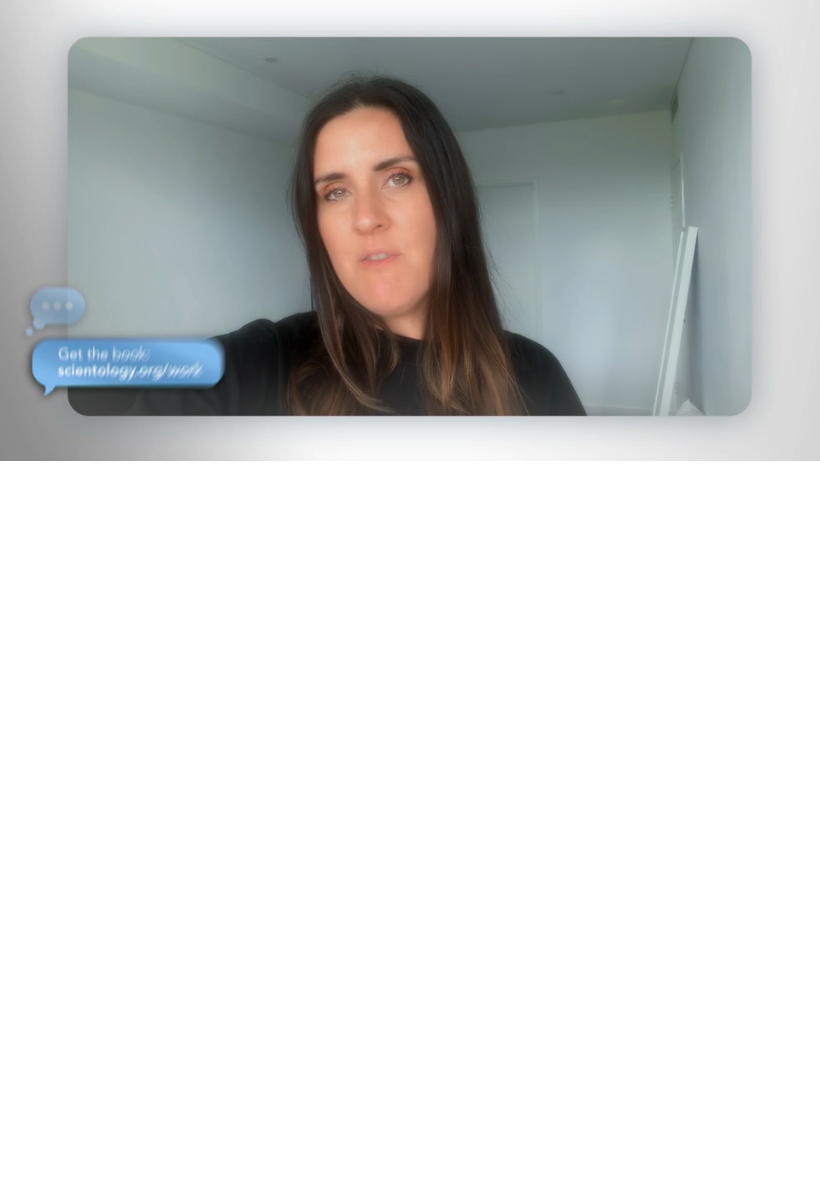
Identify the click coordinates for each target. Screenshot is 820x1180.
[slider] (424, 441)
